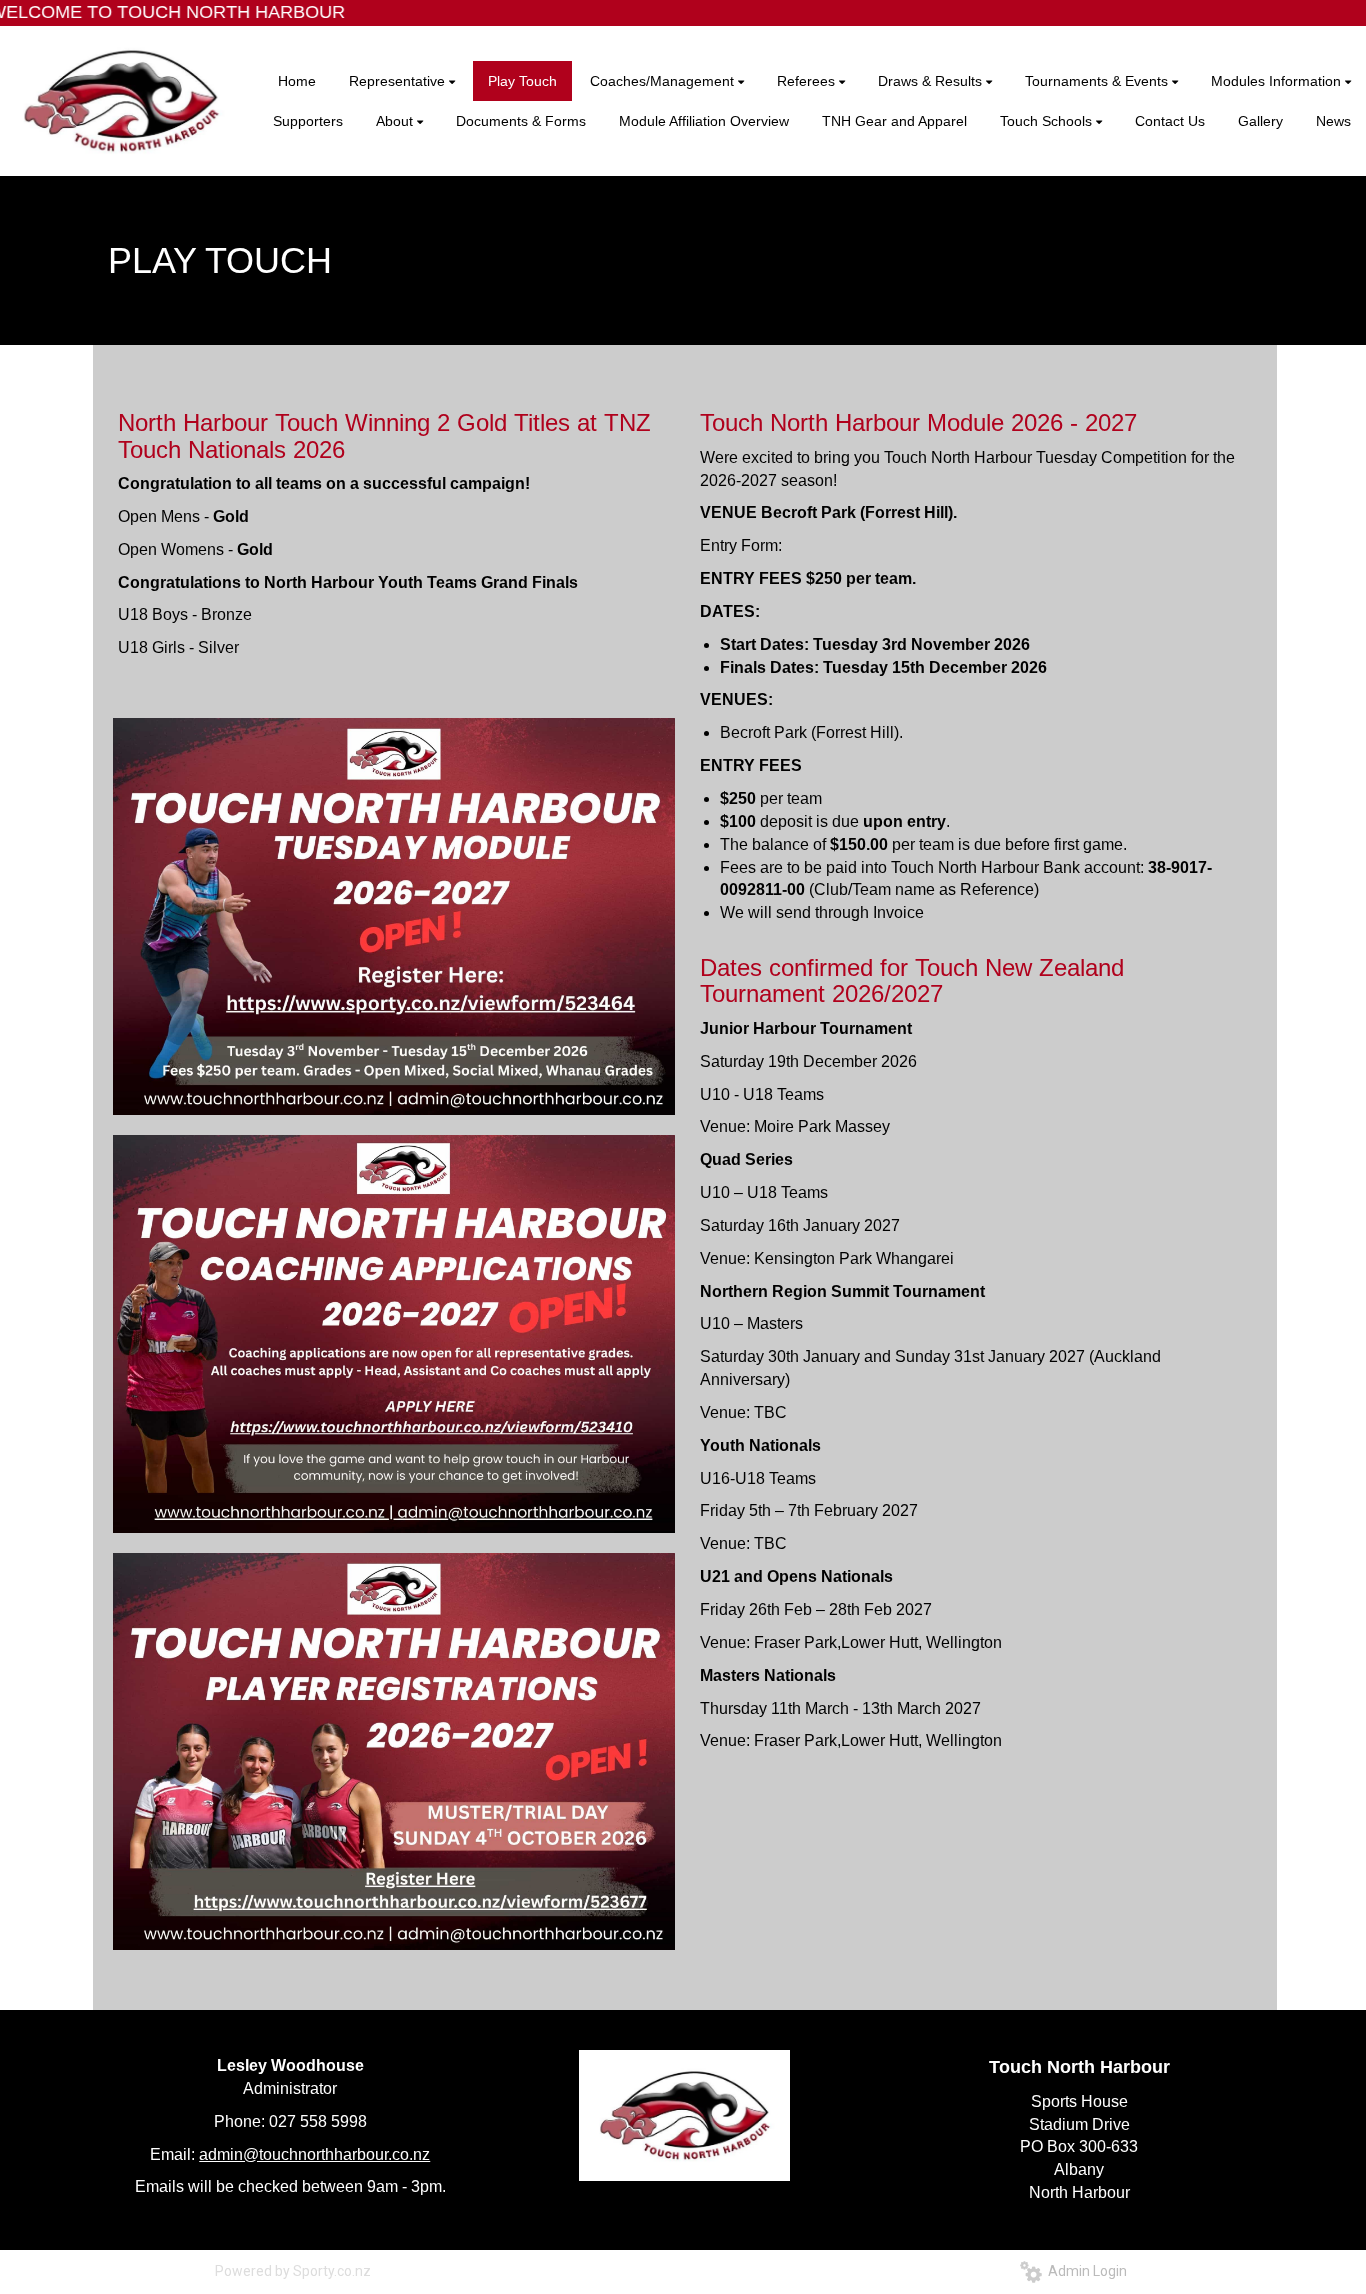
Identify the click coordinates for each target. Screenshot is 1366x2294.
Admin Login (1084, 2271)
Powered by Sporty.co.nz (293, 2271)
